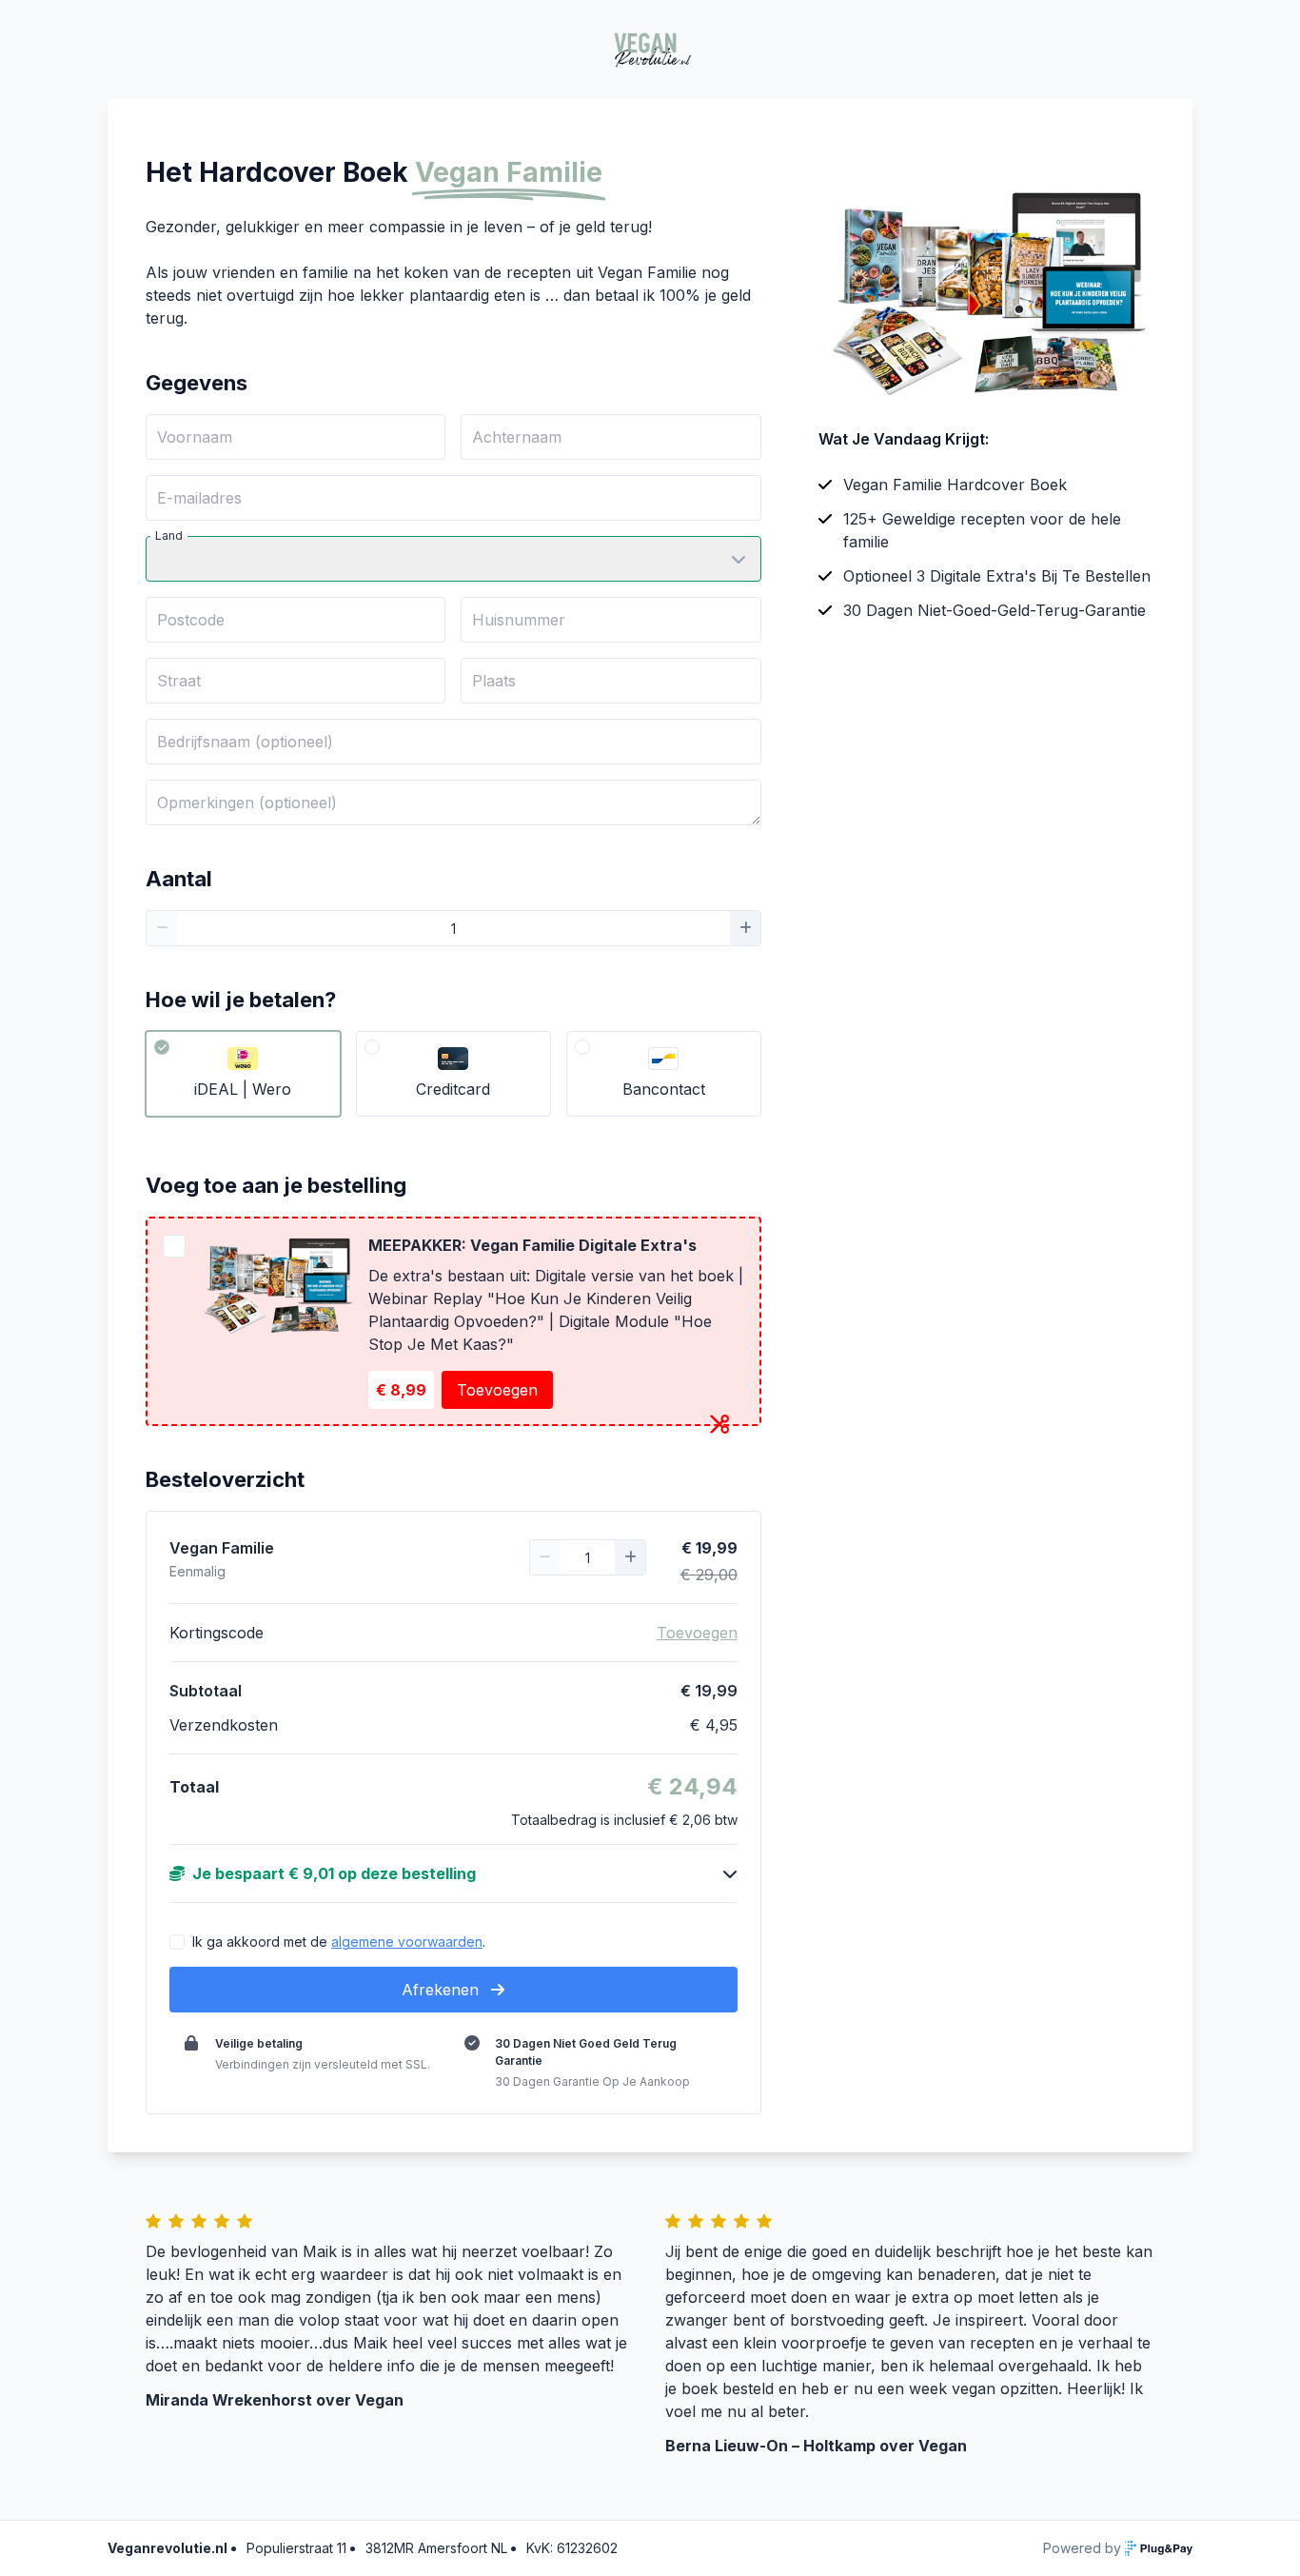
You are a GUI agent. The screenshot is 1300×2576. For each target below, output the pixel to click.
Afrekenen (443, 1990)
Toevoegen (497, 1390)
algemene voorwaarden (407, 1942)
